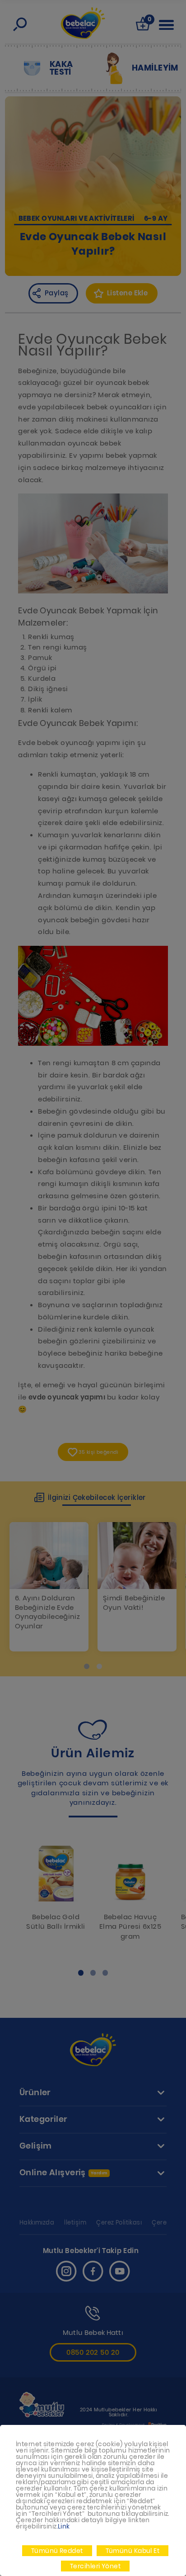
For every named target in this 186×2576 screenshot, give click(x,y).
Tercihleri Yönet (95, 2566)
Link (64, 2526)
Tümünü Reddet (57, 2551)
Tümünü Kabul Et (133, 2551)
